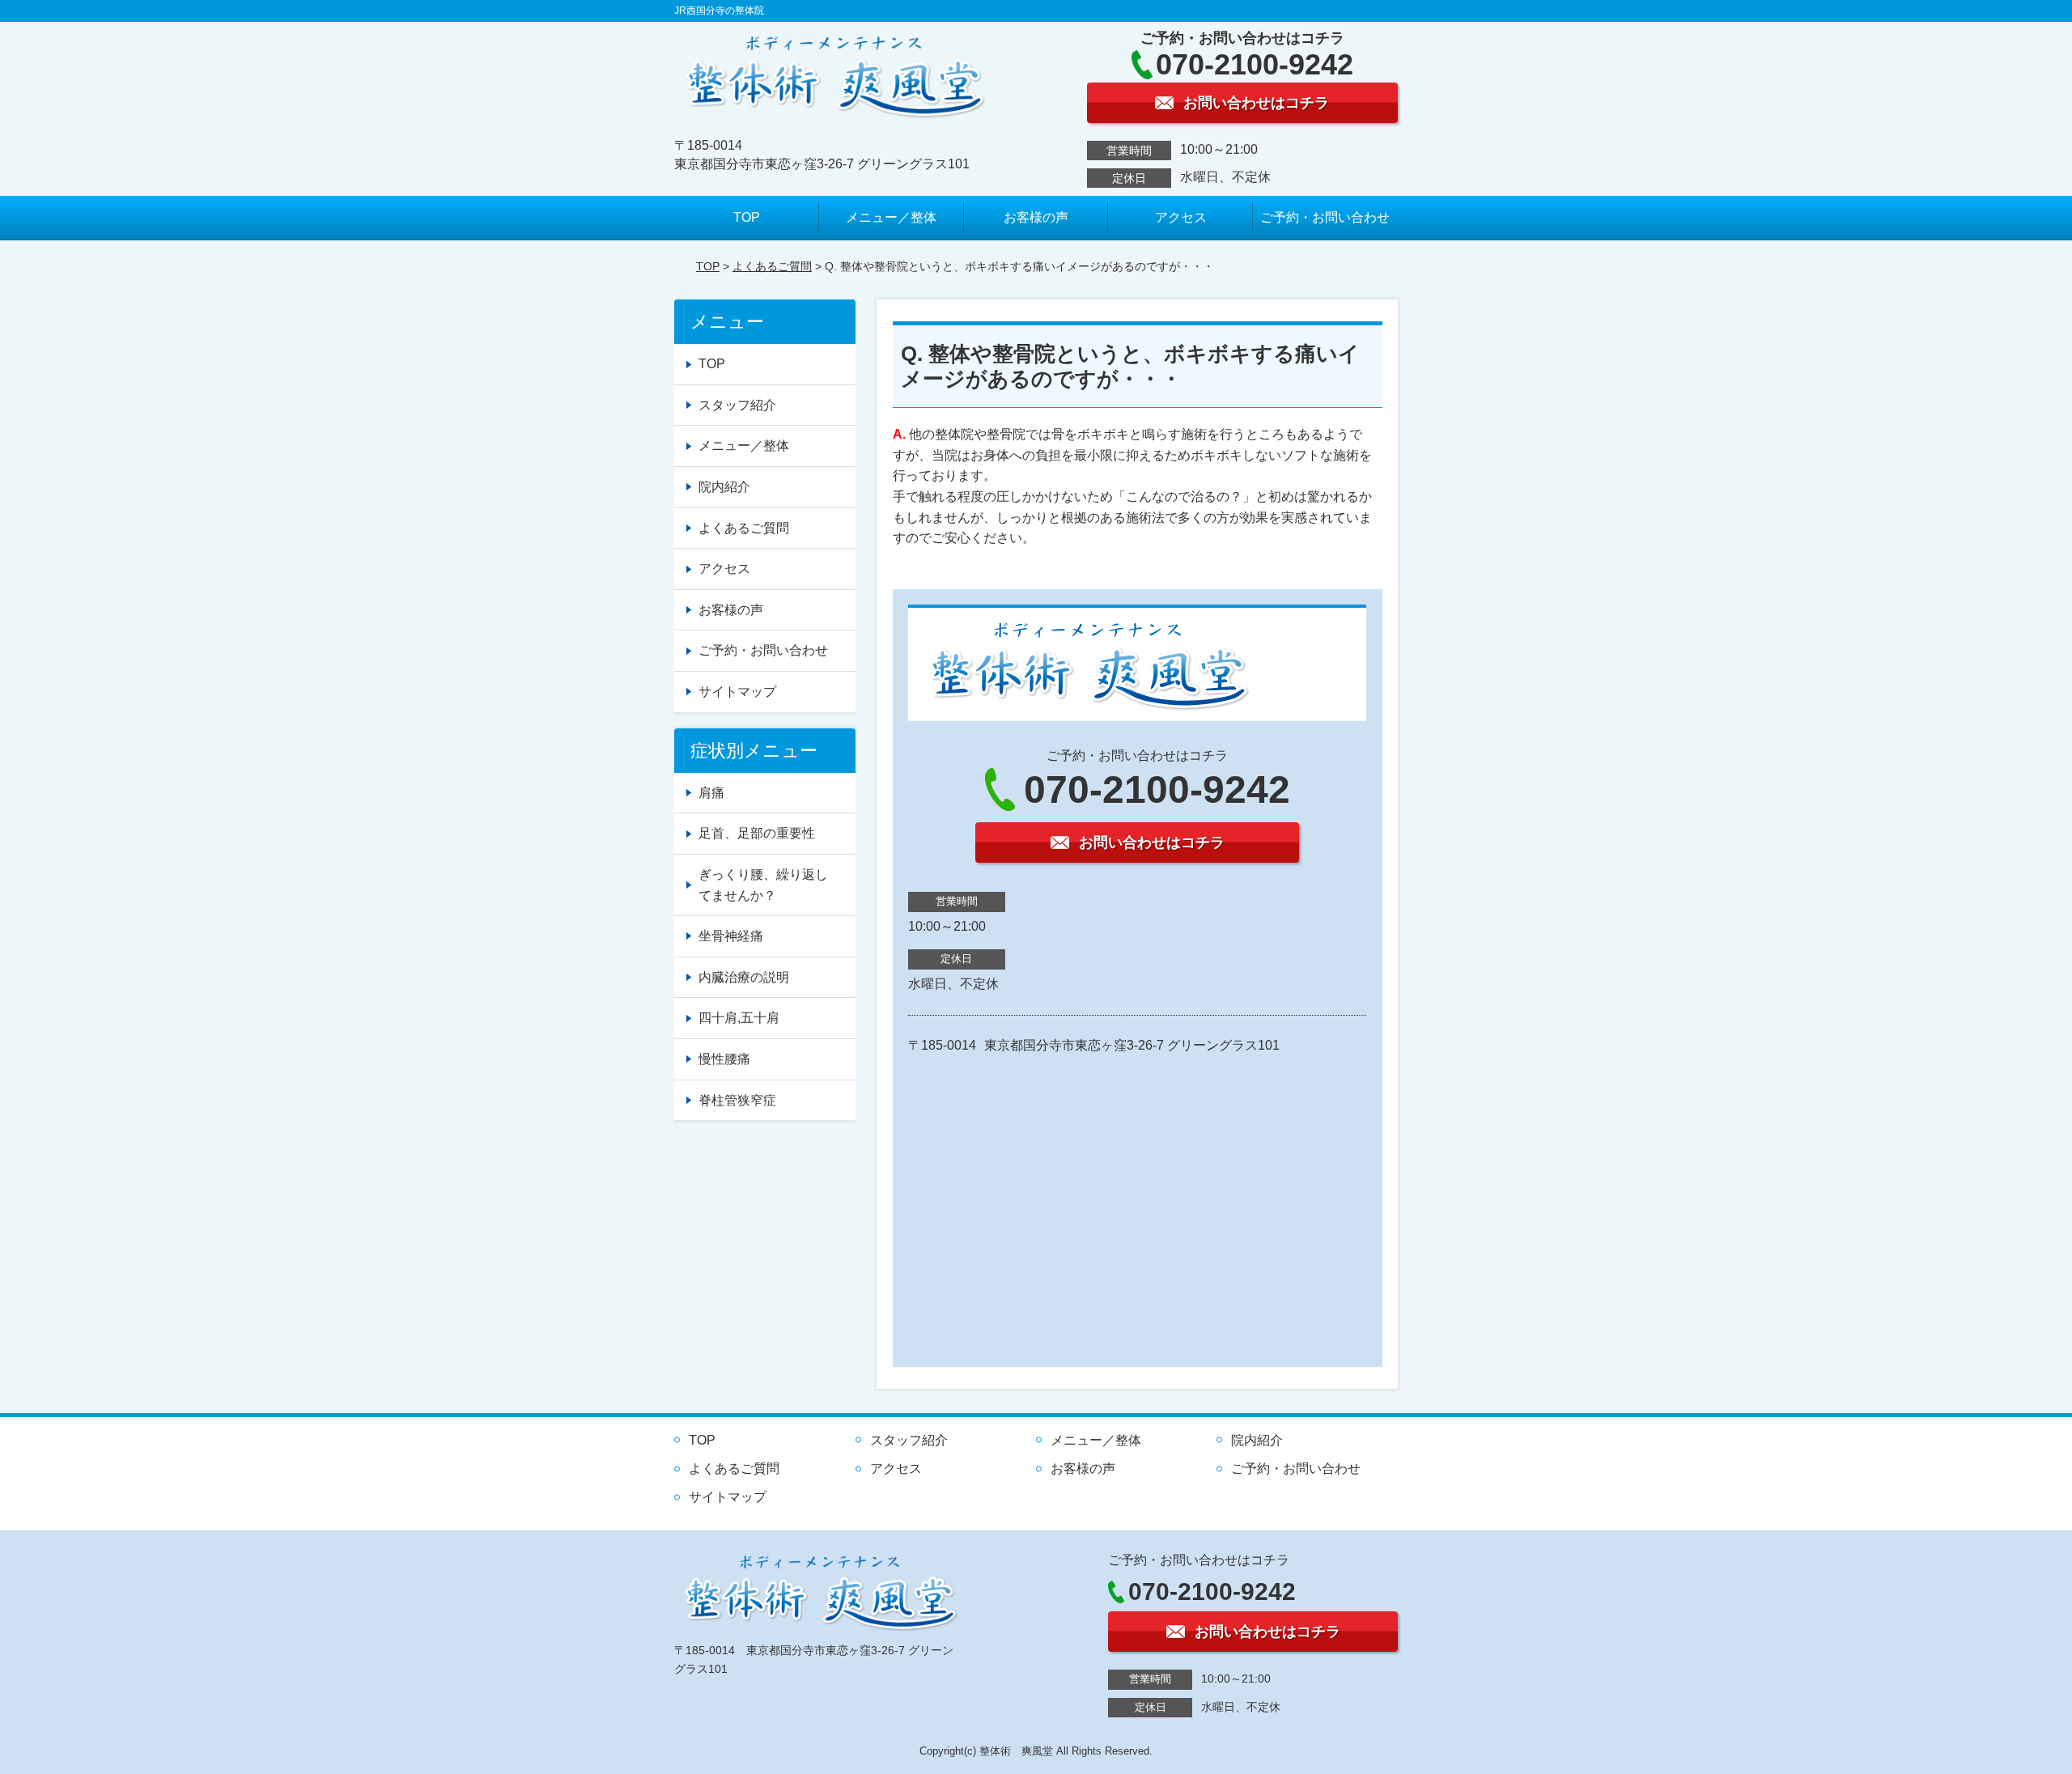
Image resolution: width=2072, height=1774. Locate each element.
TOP (747, 217)
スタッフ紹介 (737, 405)
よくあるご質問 (772, 266)
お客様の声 (1036, 217)
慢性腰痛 (724, 1059)
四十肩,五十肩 (739, 1018)
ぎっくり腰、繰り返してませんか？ (763, 885)
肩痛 (711, 793)
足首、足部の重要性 (757, 833)
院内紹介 (724, 487)
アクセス (1181, 217)
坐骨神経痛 (731, 936)
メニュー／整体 (891, 217)
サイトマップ (737, 692)
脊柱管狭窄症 (737, 1100)
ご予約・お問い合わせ (1325, 217)
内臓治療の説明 (744, 977)
